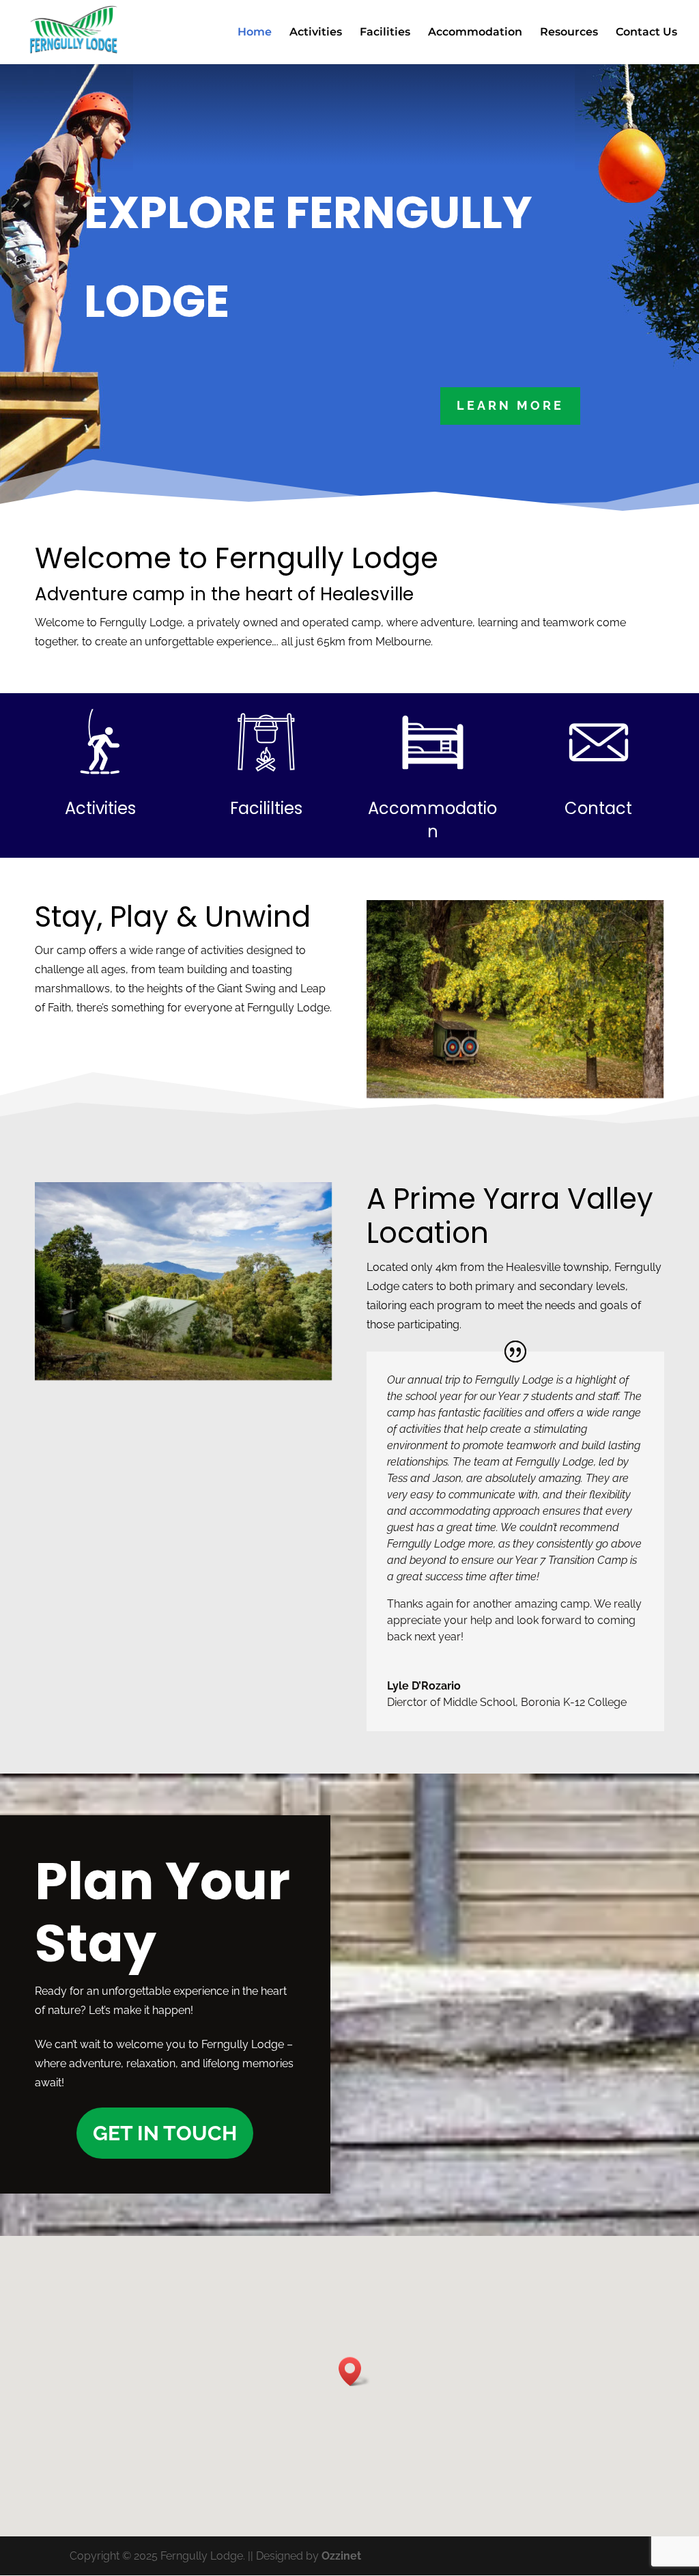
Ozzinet (341, 2556)
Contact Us (646, 33)
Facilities (385, 33)
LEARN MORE (510, 405)
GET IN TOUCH (165, 2133)
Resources (569, 33)
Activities (316, 33)
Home (255, 33)
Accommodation (475, 33)
